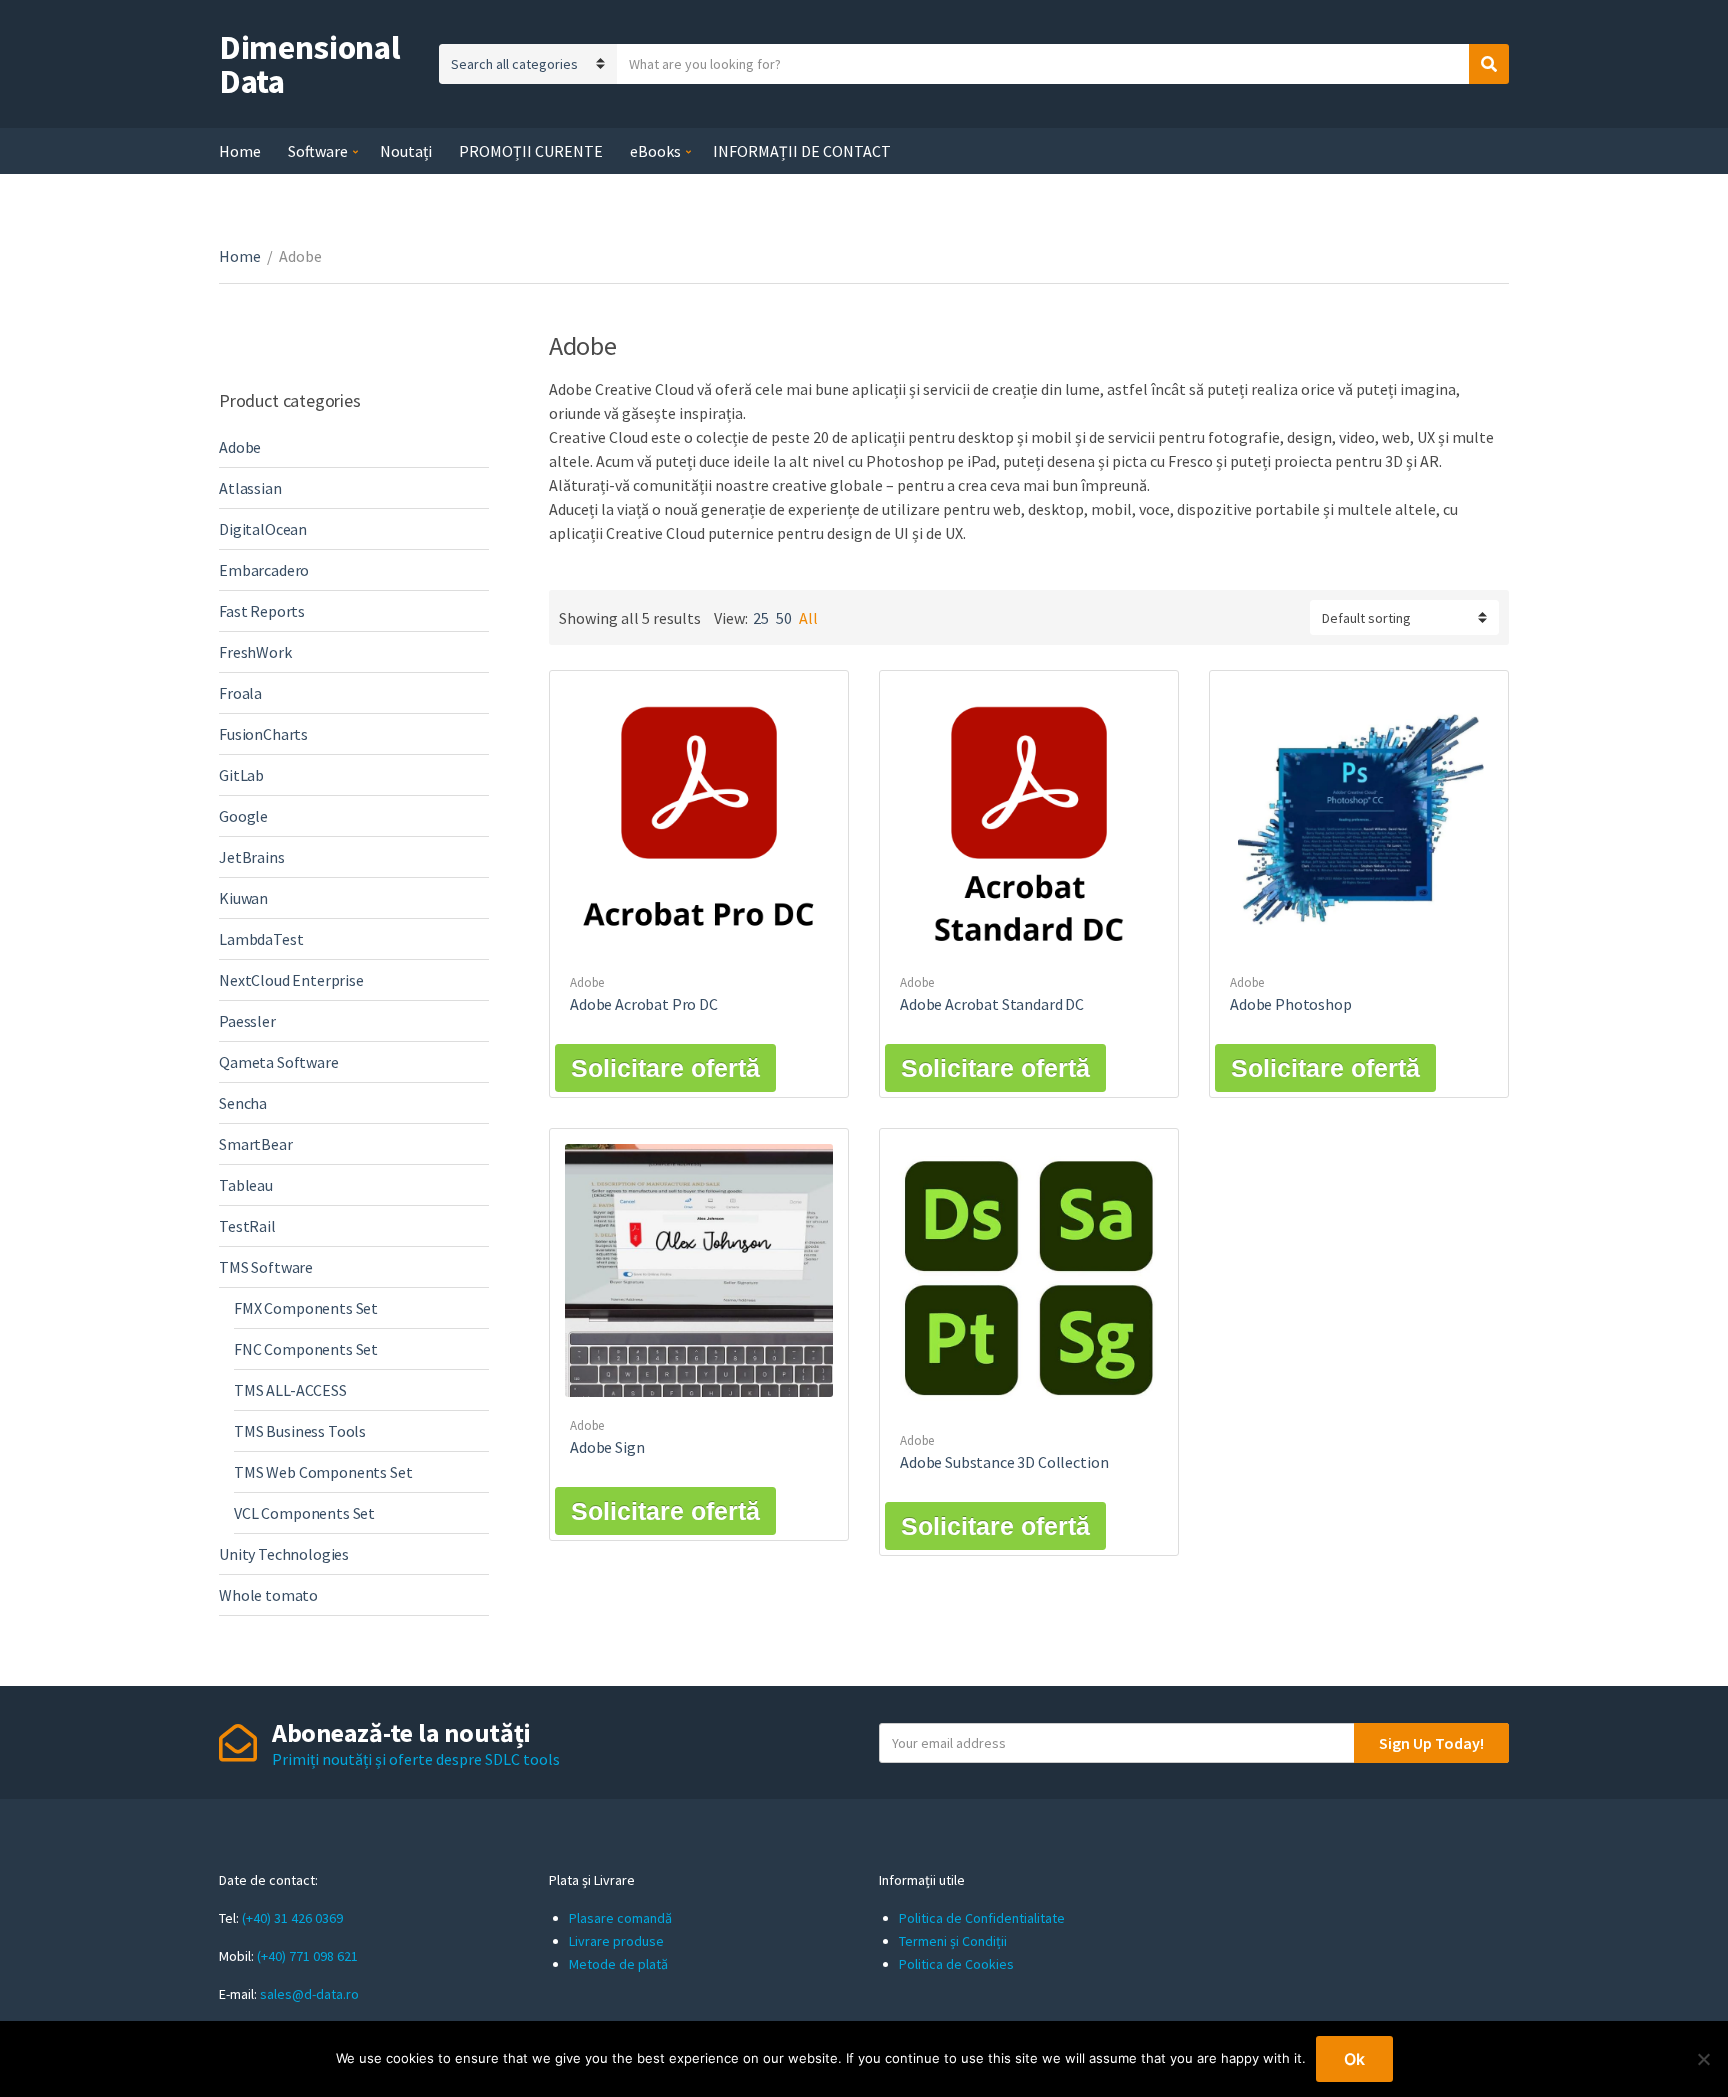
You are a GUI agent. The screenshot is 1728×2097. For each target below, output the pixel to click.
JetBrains (252, 857)
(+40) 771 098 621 (307, 1956)
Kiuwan (243, 898)
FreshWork (255, 652)
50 (784, 618)
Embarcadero (264, 570)
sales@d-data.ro (309, 1994)
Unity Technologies (284, 1554)
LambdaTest (261, 939)
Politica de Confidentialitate (982, 1918)
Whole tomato (268, 1595)
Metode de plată (618, 1964)
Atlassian (250, 488)
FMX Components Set (306, 1308)
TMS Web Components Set (323, 1472)
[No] (1703, 2059)
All (808, 618)
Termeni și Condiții (953, 1941)
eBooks (655, 151)
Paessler (247, 1021)
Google (243, 816)
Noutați (406, 151)
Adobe (587, 982)
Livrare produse (616, 1941)
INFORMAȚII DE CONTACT (802, 151)
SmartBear (256, 1144)
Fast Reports (262, 611)
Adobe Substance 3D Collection (1004, 1462)
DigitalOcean (263, 529)
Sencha (243, 1103)
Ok (1354, 2059)
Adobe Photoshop (1291, 1004)
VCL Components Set (304, 1513)
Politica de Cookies (956, 1964)
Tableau (246, 1185)
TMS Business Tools (300, 1431)
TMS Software (266, 1267)
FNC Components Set (306, 1349)
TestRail (247, 1226)
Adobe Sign (607, 1447)
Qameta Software (279, 1062)
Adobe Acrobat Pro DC (644, 1004)
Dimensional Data (309, 64)
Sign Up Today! (1431, 1743)
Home (240, 151)
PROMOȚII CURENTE (531, 151)
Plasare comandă (620, 1918)
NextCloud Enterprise (291, 980)
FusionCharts (263, 734)
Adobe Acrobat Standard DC (992, 1004)
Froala (240, 693)
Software (318, 151)
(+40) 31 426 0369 (292, 1918)
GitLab (241, 775)
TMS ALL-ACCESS (290, 1390)
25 (761, 618)
